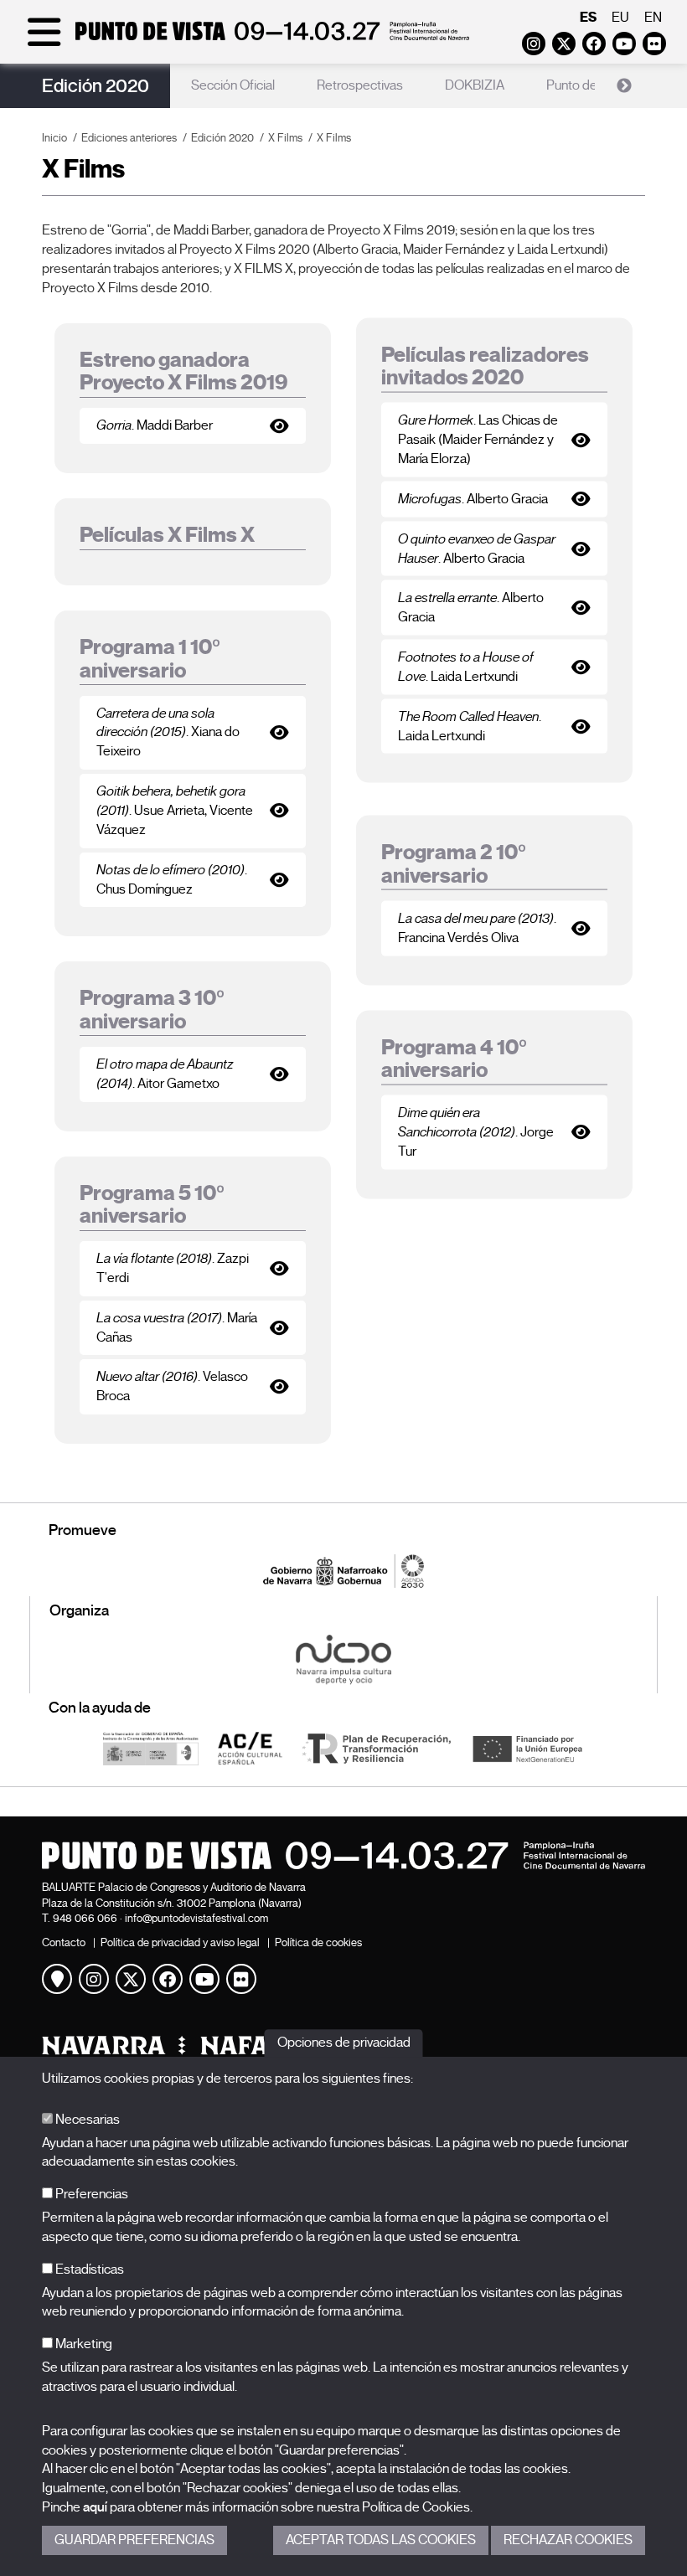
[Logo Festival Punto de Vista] (343, 1856)
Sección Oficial (233, 85)
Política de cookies (318, 1942)
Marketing (83, 2344)
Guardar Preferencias (134, 2540)
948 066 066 (85, 1918)
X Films (285, 138)
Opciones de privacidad (344, 2043)
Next (624, 86)
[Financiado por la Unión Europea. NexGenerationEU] (527, 1748)
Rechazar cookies (568, 2540)
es (588, 17)
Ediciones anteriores (129, 138)
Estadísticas (88, 2269)
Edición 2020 (96, 86)
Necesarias (86, 2120)
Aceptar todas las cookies (381, 2540)
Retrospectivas (360, 85)
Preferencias (90, 2194)
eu (620, 18)
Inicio (54, 138)
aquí (95, 2507)
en (653, 18)
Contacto (64, 1942)
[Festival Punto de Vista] (245, 44)
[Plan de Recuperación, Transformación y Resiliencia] (376, 1748)
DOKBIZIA (475, 85)
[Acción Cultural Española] (251, 1748)
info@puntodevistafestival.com (196, 1918)
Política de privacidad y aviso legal (180, 1942)
